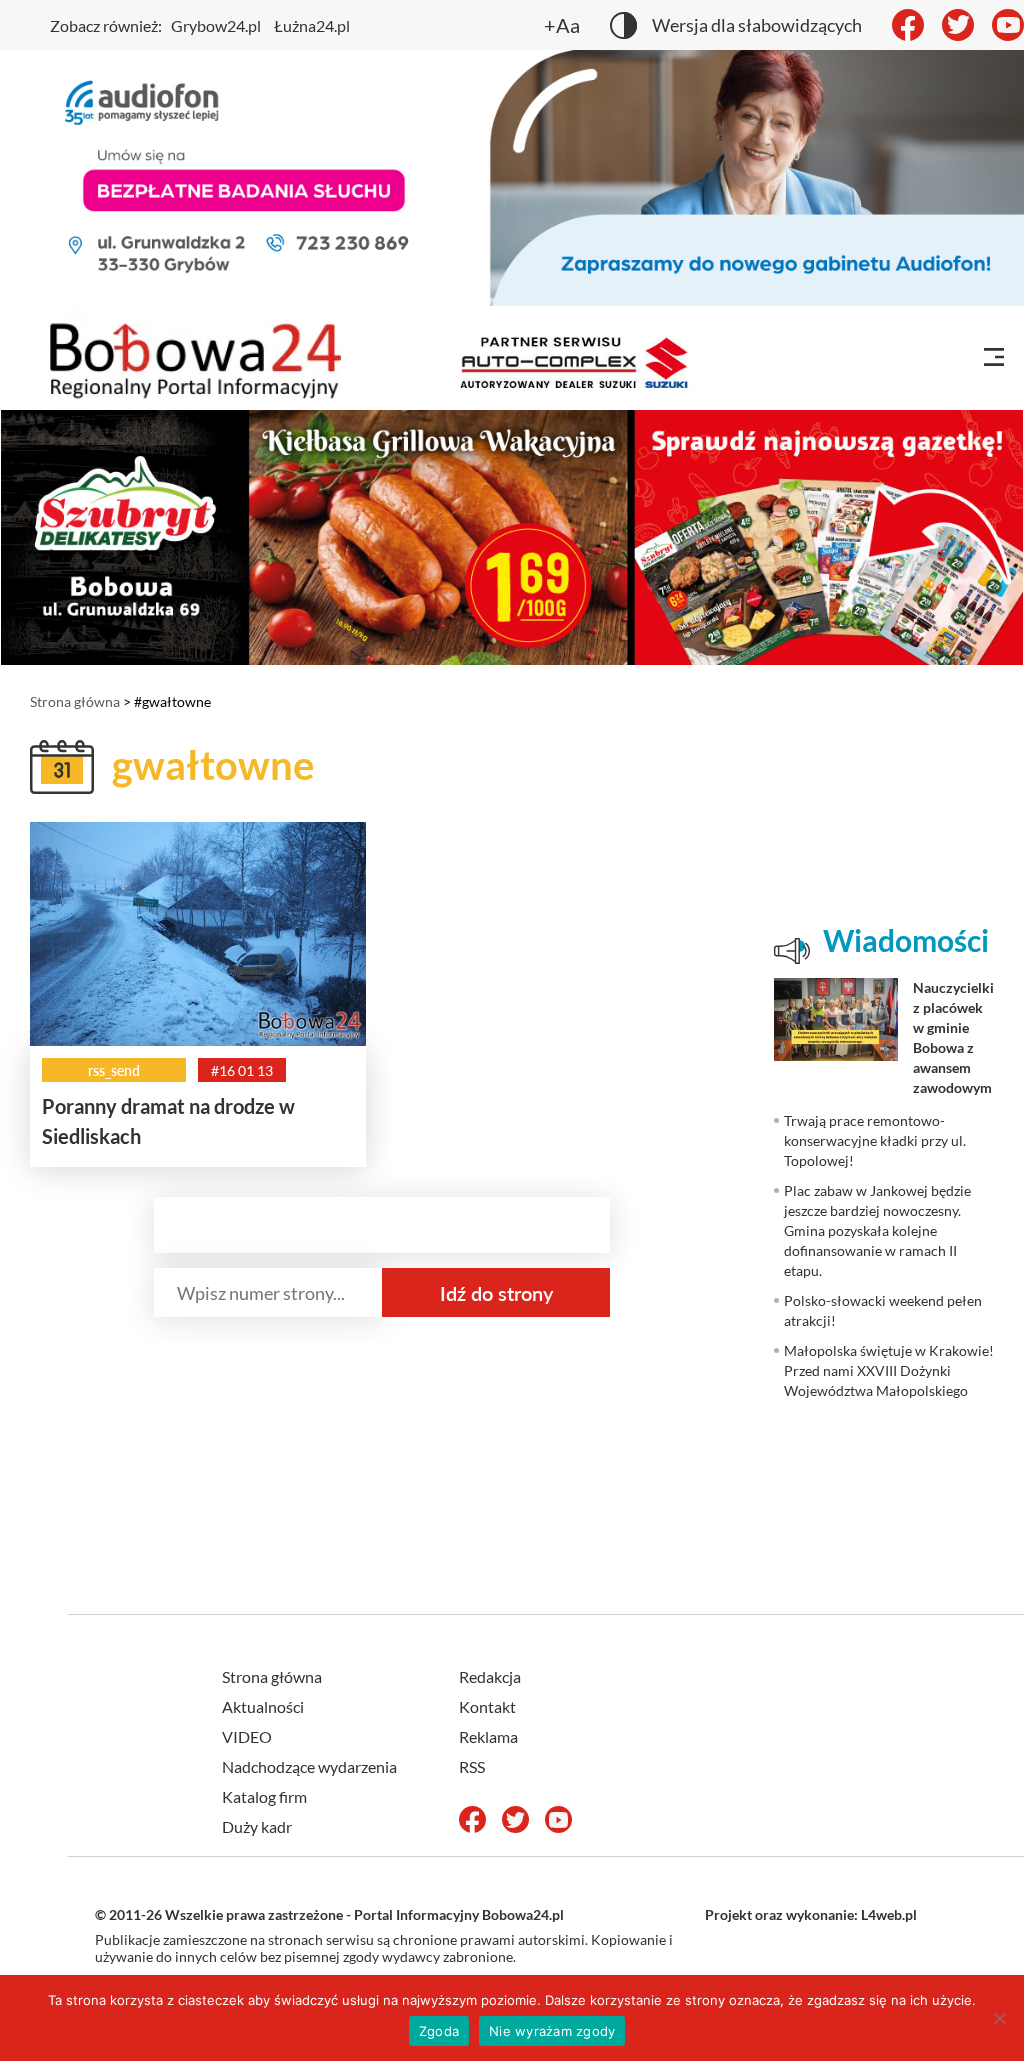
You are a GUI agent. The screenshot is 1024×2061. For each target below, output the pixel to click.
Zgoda (439, 2031)
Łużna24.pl (312, 25)
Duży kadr (257, 1826)
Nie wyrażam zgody (552, 2031)
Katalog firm (264, 1796)
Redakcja (490, 1676)
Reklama (488, 1736)
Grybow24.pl (216, 25)
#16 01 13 (242, 1070)
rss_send (114, 1070)
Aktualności (263, 1706)
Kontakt (487, 1706)
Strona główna (75, 701)
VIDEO (247, 1736)
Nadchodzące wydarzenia (309, 1766)
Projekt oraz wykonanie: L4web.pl (811, 1914)
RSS (472, 1766)
